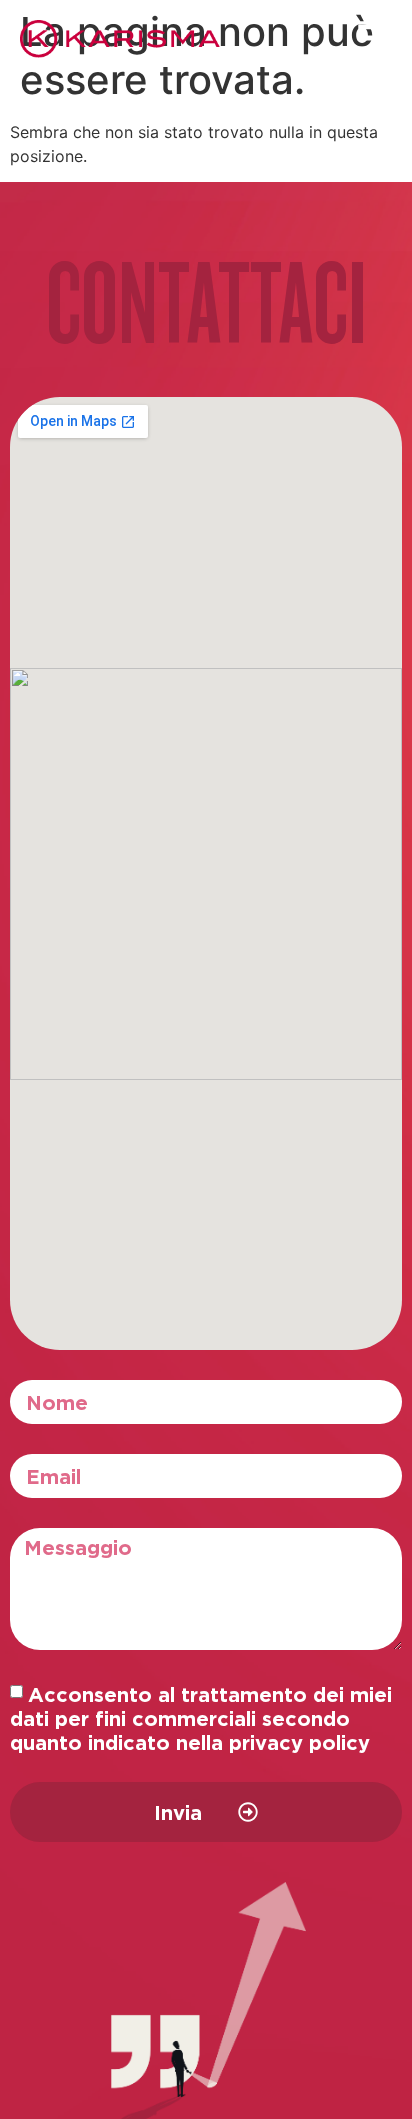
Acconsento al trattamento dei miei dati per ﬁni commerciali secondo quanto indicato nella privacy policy (201, 1718)
